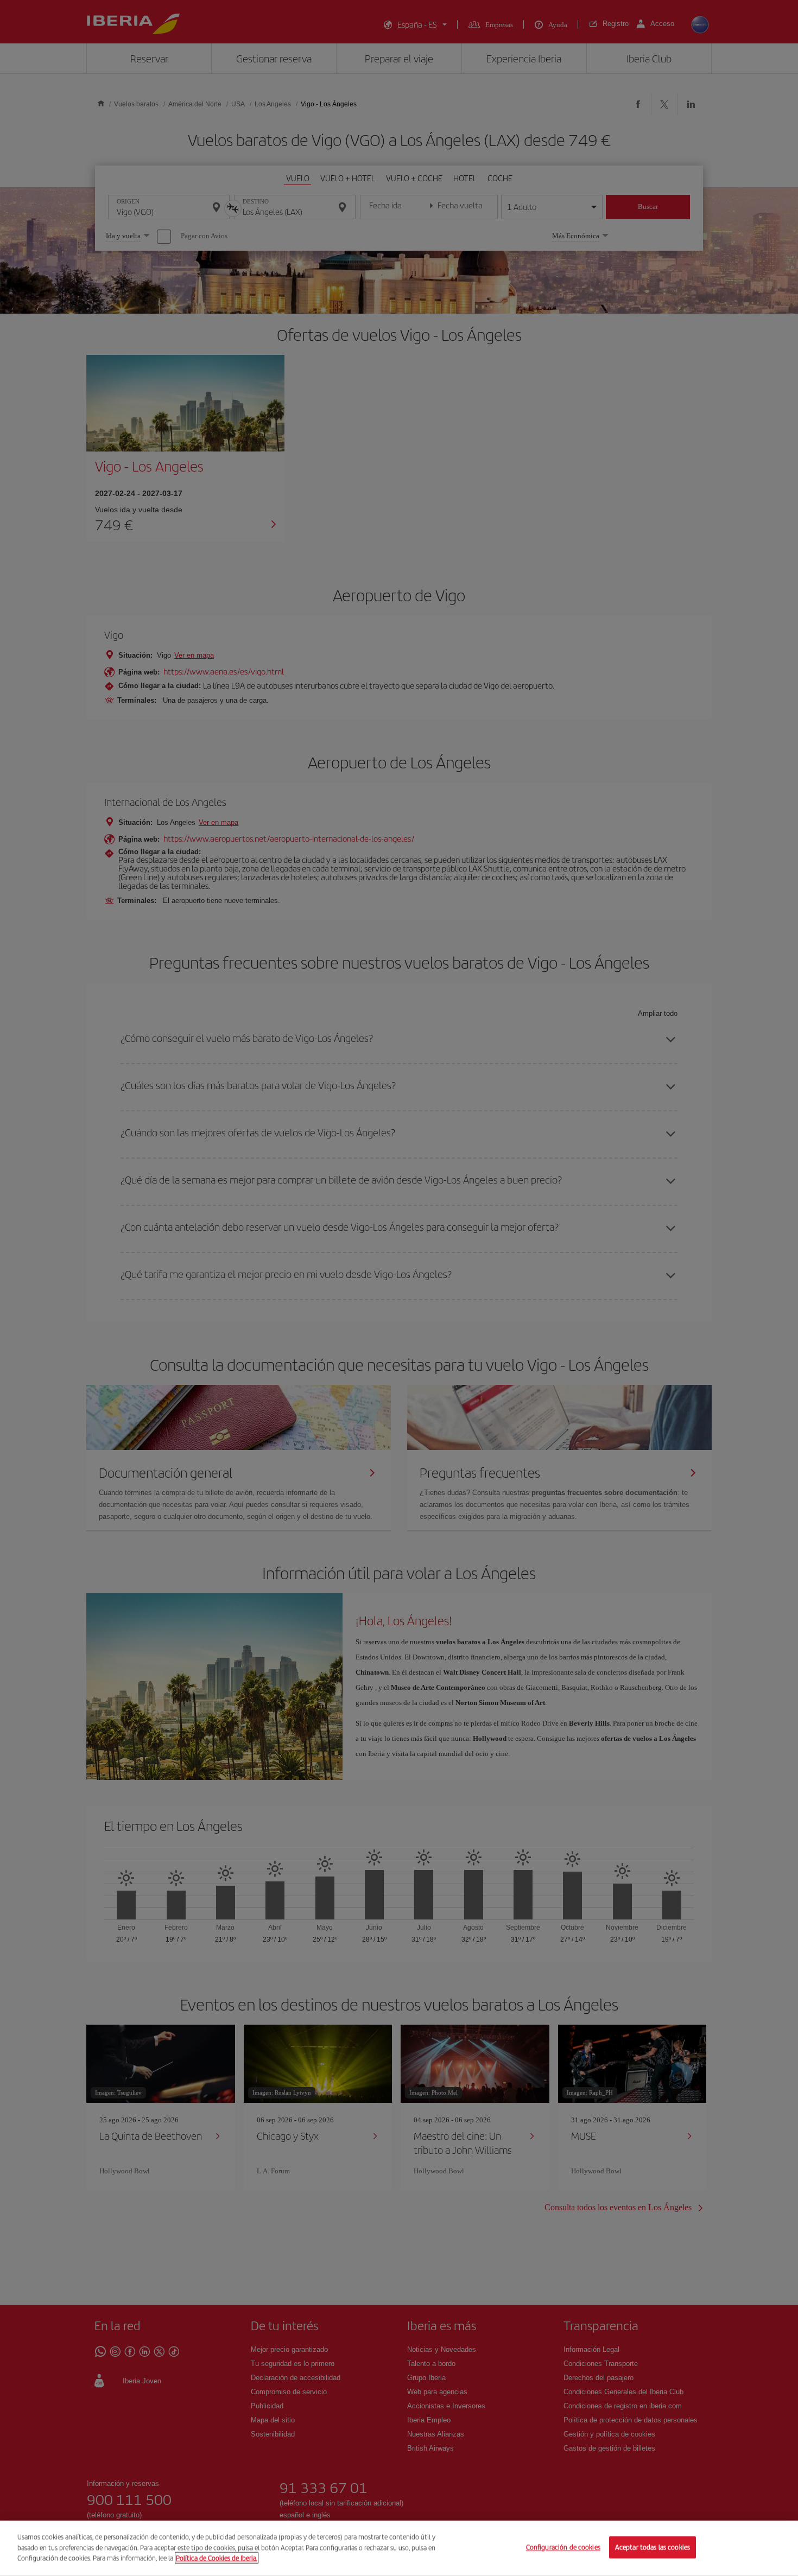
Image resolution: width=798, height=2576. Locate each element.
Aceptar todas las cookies (653, 2548)
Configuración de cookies (563, 2548)
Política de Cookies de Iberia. (217, 2558)
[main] (399, 2548)
